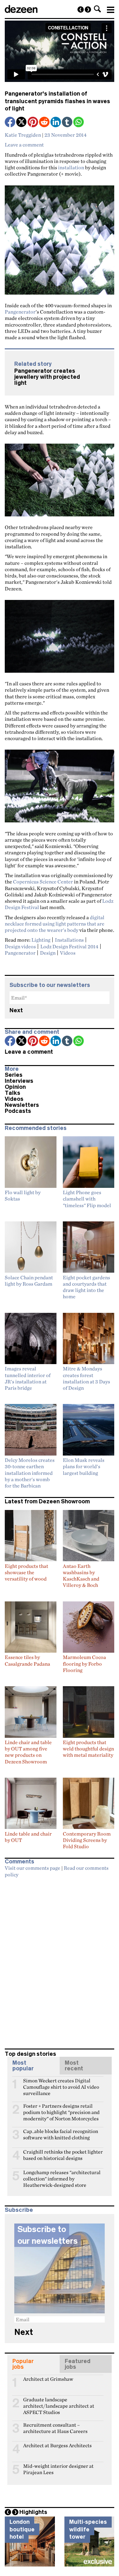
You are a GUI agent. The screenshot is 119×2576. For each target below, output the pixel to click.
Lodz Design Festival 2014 (69, 946)
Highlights (33, 2512)
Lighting (41, 940)
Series (14, 1075)
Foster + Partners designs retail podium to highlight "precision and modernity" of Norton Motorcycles (61, 2109)
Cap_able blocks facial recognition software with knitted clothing (61, 2134)
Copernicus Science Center (43, 882)
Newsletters (22, 1105)
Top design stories (30, 2054)
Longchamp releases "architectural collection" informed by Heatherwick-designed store (62, 2175)
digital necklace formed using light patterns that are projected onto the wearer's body (55, 924)
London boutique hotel (22, 2529)
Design (48, 953)
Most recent (74, 2066)
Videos (68, 953)
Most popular (23, 2066)
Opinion (15, 1087)
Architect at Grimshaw (48, 2379)
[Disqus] (60, 1960)
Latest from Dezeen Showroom (47, 1501)
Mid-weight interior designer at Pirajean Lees (58, 2469)
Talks (13, 1093)
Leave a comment (24, 145)
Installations (69, 940)
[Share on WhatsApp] (79, 122)
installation (71, 167)
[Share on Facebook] (10, 123)
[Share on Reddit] (45, 123)
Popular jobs (23, 2364)
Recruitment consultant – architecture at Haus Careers (55, 2428)
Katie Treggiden (23, 135)
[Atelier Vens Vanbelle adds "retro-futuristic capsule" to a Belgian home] (88, 9)
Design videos (20, 946)
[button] (97, 9)
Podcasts (18, 1111)
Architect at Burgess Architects (57, 2445)
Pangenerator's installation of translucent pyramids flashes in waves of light (57, 101)
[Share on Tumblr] (68, 123)
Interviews (19, 1081)
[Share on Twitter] (22, 123)
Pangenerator (20, 312)
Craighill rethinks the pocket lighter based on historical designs (63, 2155)
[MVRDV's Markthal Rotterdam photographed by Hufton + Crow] (81, 9)
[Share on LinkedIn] (56, 123)
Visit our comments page (33, 1868)
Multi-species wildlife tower (88, 2529)
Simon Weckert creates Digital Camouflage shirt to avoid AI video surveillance (61, 2083)
